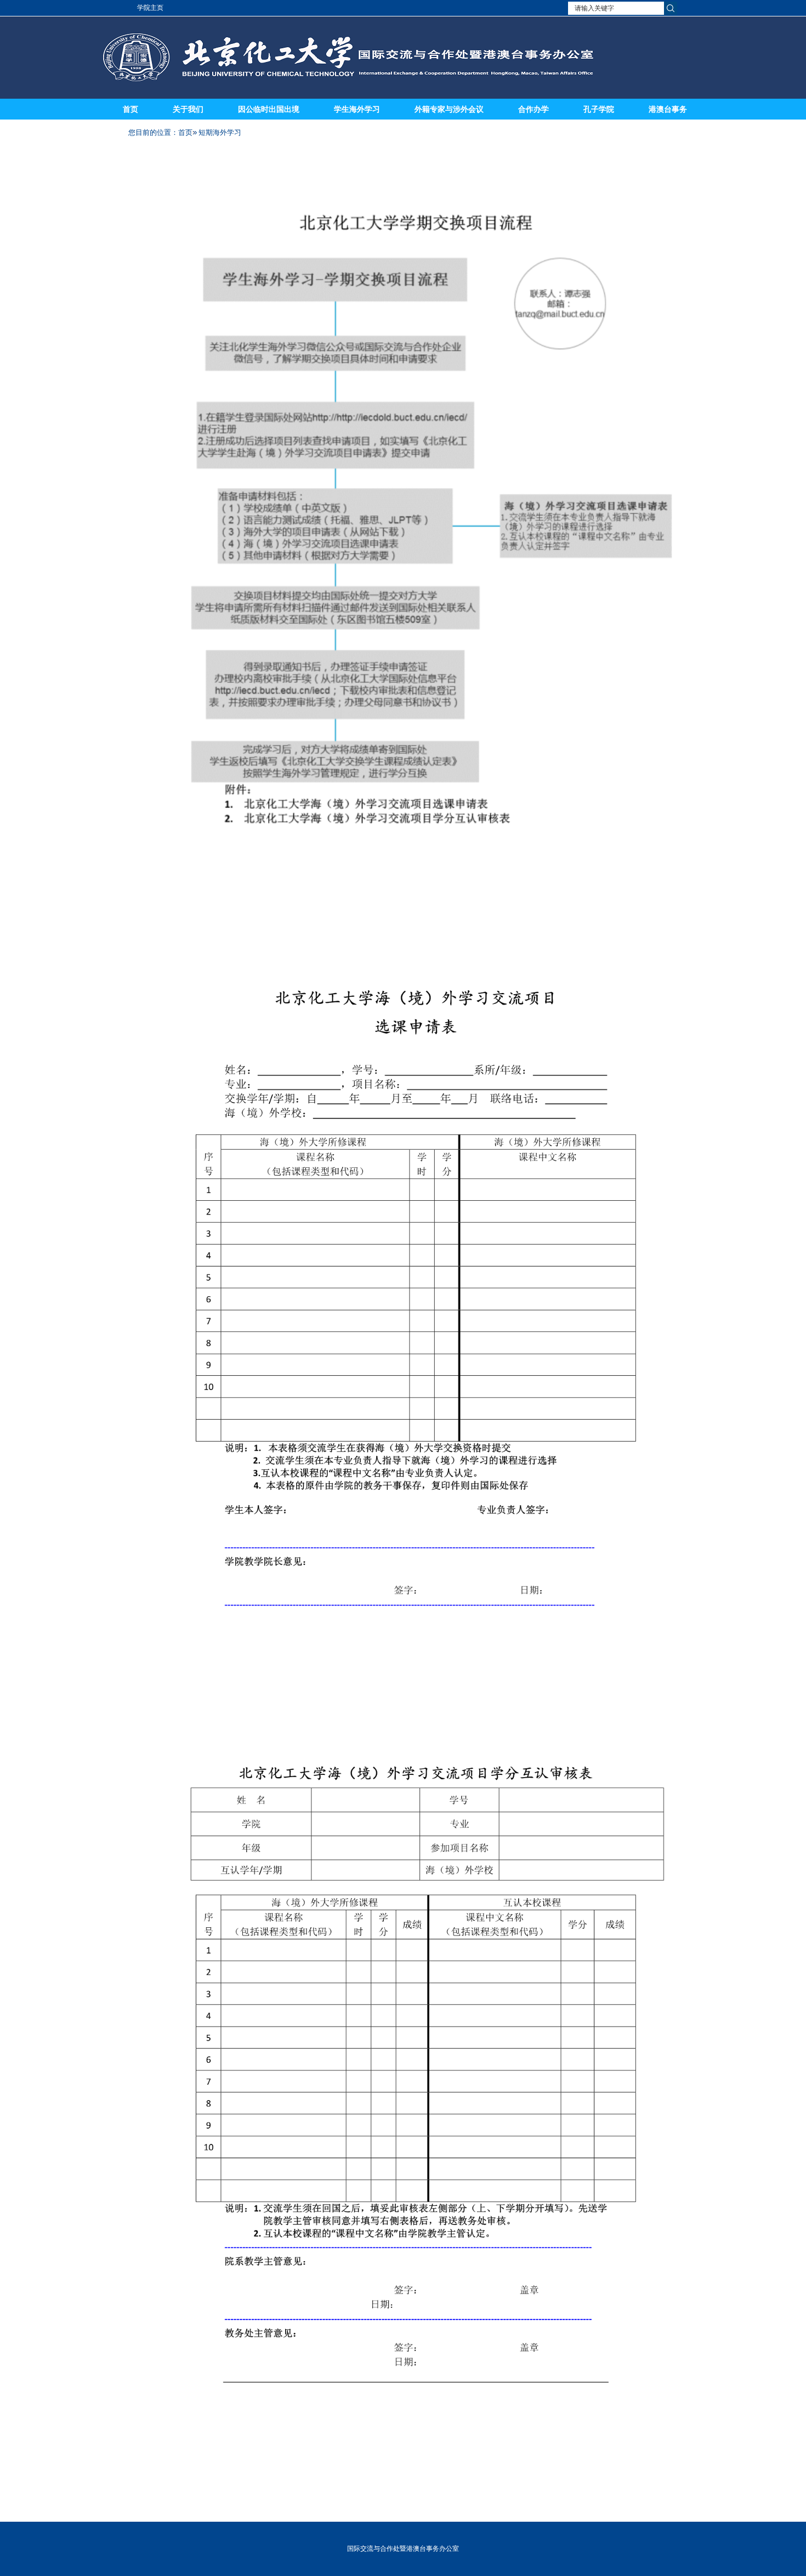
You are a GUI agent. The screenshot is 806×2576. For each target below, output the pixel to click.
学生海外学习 (357, 109)
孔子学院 (599, 109)
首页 (130, 109)
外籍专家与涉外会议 (449, 109)
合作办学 (533, 109)
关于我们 (188, 109)
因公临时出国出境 (269, 109)
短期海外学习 (220, 132)
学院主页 (150, 8)
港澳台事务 (668, 109)
